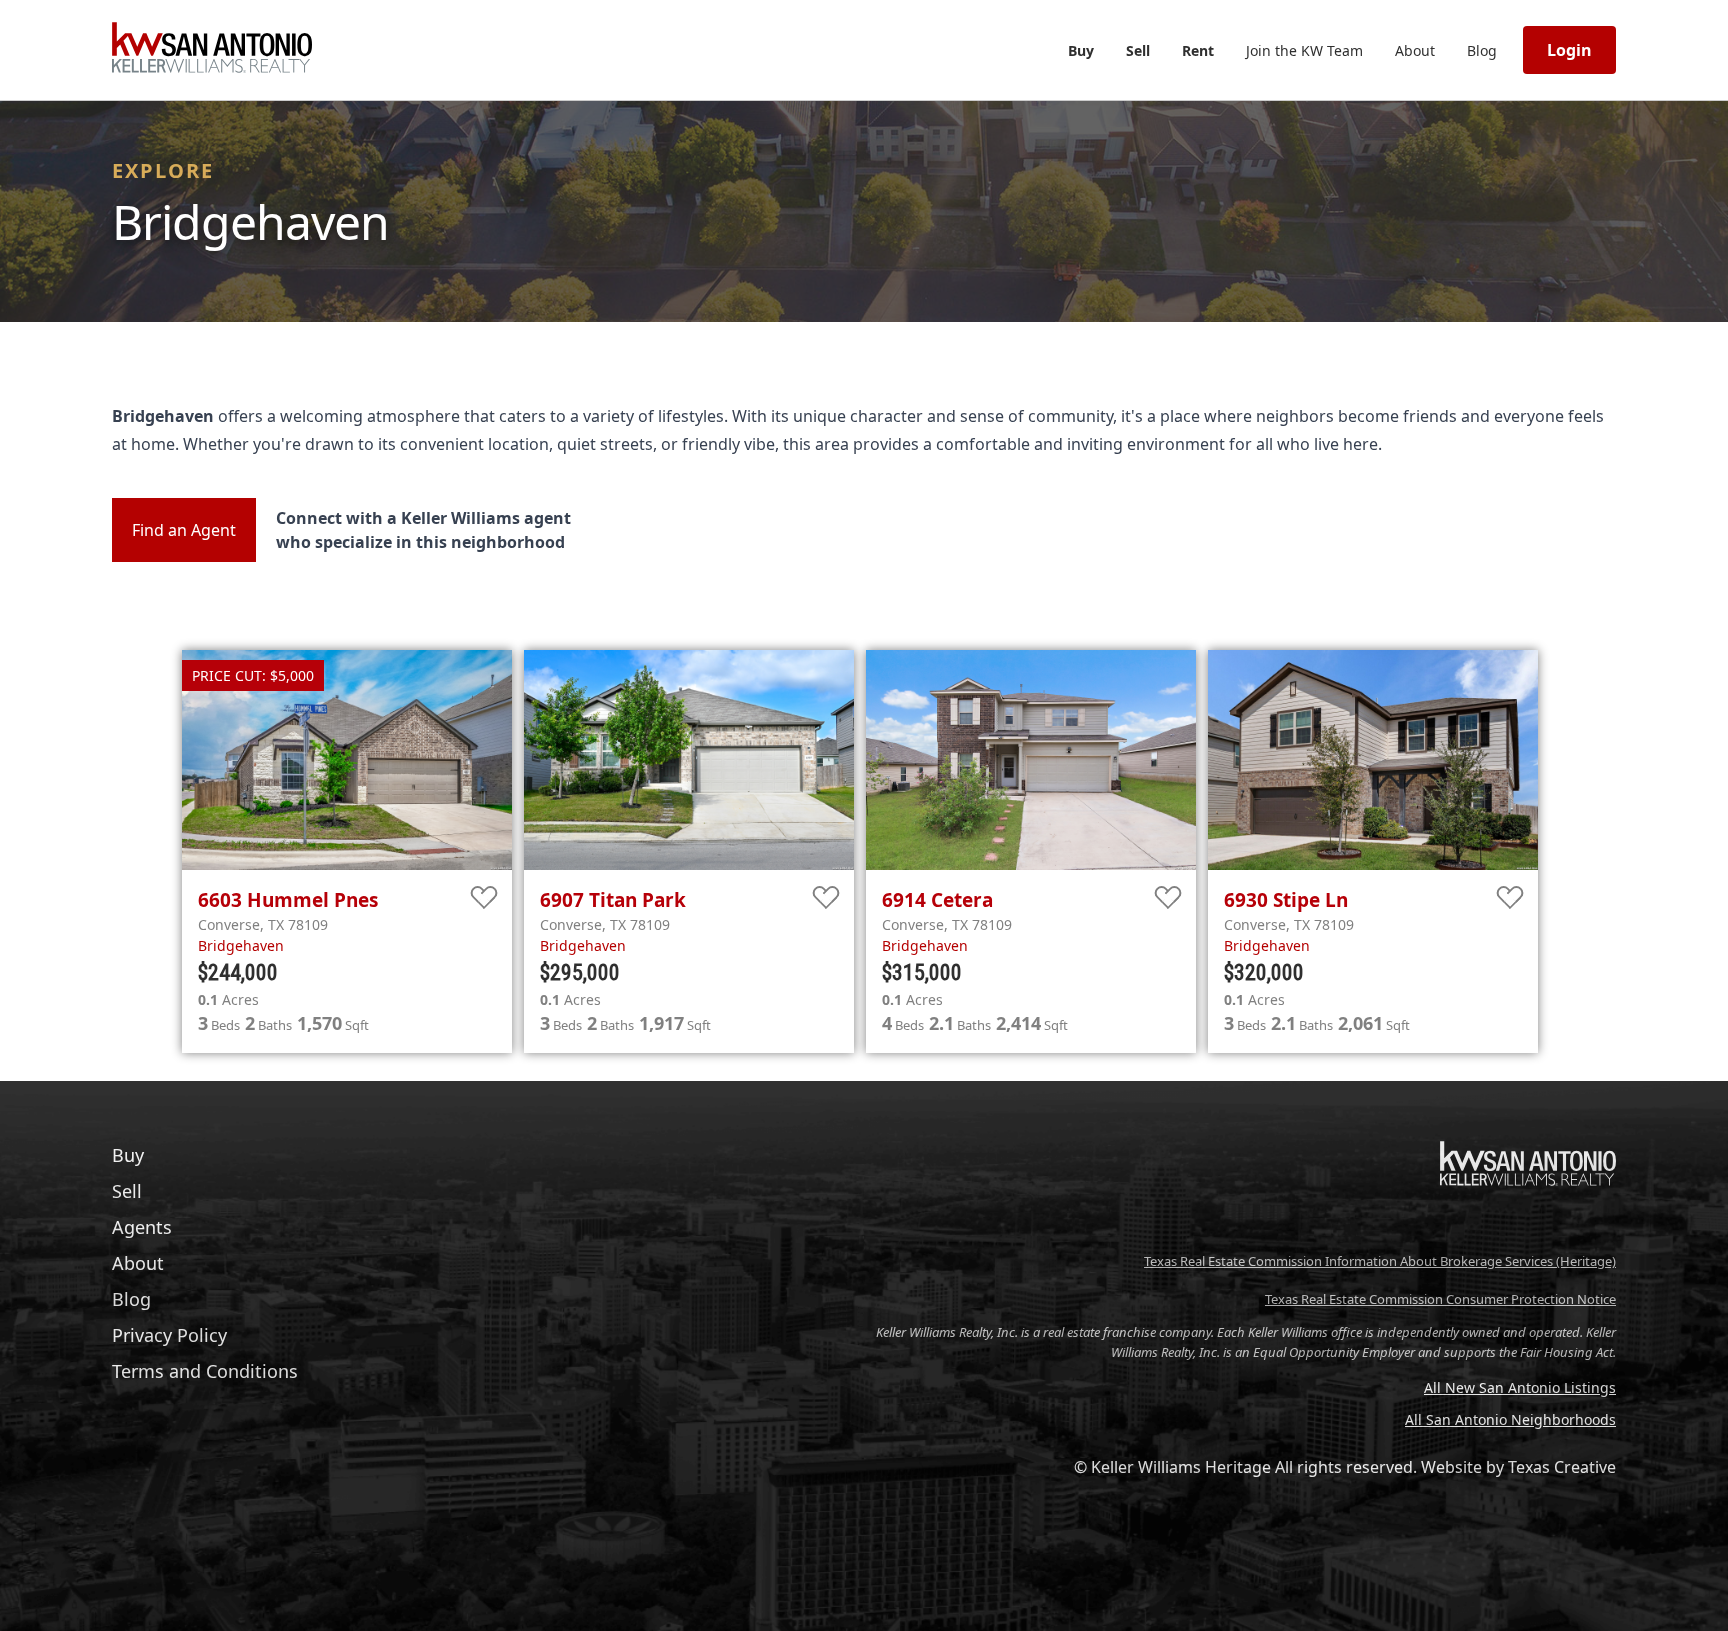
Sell (1138, 50)
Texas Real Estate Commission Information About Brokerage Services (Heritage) (1380, 1261)
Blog (1482, 50)
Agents (142, 1227)
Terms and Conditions (205, 1371)
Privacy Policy (169, 1335)
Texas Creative (1562, 1467)
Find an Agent (184, 530)
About (1415, 50)
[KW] (1528, 1228)
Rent (1198, 50)
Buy (1081, 50)
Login (1569, 50)
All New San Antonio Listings (1520, 1387)
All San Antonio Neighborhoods (1510, 1419)
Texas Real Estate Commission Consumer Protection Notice (1440, 1299)
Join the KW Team (1304, 50)
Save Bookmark (484, 898)
